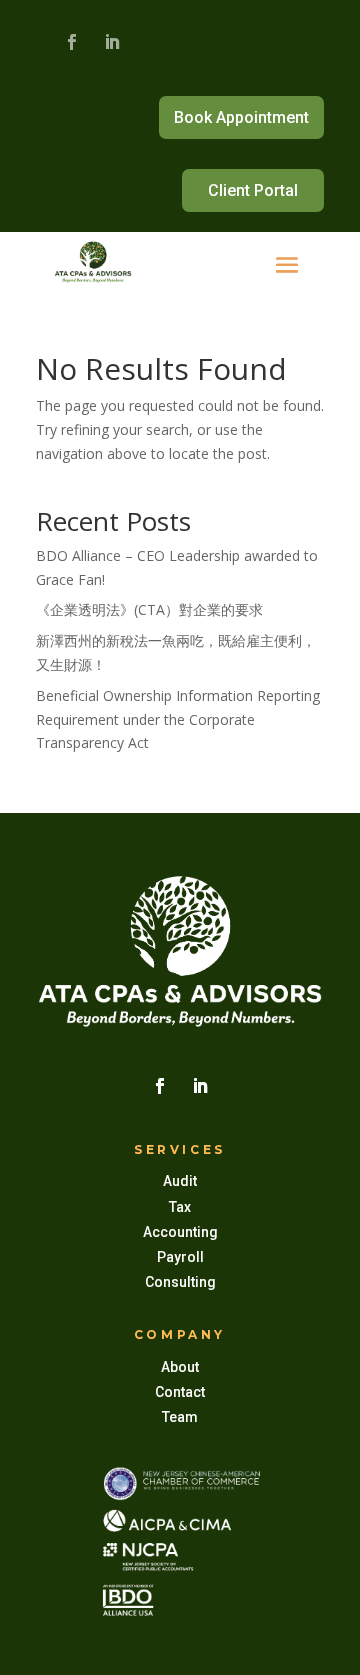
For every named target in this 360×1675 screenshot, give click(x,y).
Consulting (180, 1282)
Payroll (180, 1257)
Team (180, 1417)
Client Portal (253, 190)
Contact (180, 1392)
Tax (180, 1207)
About (180, 1367)
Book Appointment (241, 117)
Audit (180, 1181)
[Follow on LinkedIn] (112, 42)
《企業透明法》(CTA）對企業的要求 (149, 609)
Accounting (180, 1232)
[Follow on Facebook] (72, 42)
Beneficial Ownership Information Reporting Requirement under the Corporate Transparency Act (178, 719)
